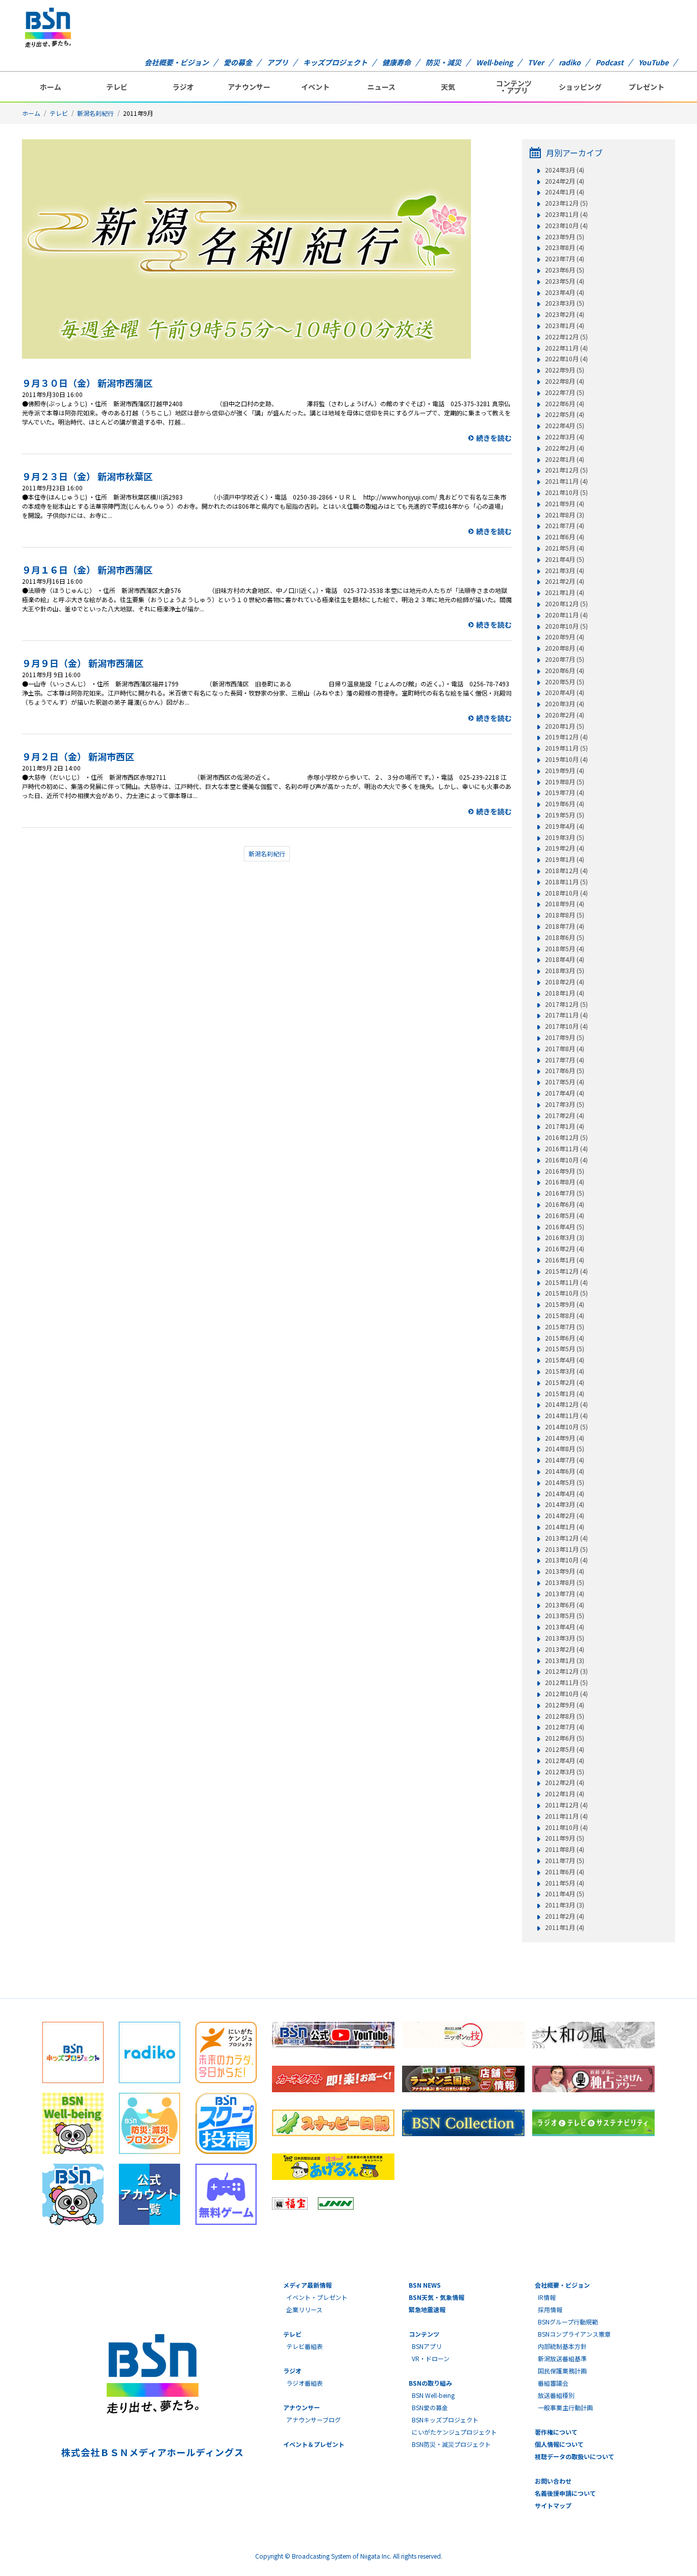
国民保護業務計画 (562, 2371)
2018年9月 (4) (565, 904)
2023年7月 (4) (565, 259)
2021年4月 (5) (565, 559)
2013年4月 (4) (565, 1627)
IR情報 (547, 2297)
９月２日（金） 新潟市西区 (78, 756)
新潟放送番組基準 (562, 2358)
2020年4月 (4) (565, 692)
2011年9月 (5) (565, 1838)
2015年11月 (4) (566, 1282)
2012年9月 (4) (565, 1705)
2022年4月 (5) (565, 426)
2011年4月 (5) (565, 1894)
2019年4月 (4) (565, 826)
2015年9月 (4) (565, 1304)
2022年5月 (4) (565, 414)
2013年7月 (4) (565, 1594)
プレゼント (646, 87)
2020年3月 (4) (565, 704)
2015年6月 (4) (565, 1338)
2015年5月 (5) (565, 1349)
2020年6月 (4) (565, 671)
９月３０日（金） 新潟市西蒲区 (87, 383)
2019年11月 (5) (566, 748)
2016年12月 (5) (566, 1137)
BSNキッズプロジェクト (445, 2420)
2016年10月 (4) (566, 1160)
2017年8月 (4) (565, 1049)
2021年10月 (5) (566, 492)
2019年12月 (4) (566, 737)
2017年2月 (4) (565, 1116)
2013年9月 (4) (565, 1571)
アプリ (278, 62)
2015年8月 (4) (565, 1316)
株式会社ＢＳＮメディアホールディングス (152, 2452)
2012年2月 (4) (565, 1782)
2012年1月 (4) (565, 1794)
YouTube (653, 62)
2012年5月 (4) (565, 1749)
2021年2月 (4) (565, 581)
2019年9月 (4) (565, 771)
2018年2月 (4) (565, 982)
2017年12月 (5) (566, 1004)
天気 (448, 87)
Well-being (494, 62)
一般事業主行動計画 (565, 2407)
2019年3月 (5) (565, 837)
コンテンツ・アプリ (514, 87)
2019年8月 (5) (565, 782)
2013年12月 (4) (566, 1538)
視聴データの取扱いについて (575, 2456)
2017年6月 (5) (565, 1071)
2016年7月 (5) (565, 1193)
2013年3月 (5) (565, 1638)
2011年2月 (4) (565, 1916)
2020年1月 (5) (565, 726)
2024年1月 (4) (565, 192)
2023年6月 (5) (565, 270)
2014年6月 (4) (565, 1471)
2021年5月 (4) (565, 548)
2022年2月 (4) (565, 448)
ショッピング (580, 87)
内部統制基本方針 (562, 2346)
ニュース (381, 87)
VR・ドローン (431, 2358)
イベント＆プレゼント (314, 2444)
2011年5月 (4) (565, 1883)
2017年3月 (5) (565, 1104)
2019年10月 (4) (566, 759)
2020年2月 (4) (565, 715)
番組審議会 (553, 2383)
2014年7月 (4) (565, 1460)
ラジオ (183, 87)
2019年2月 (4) (565, 848)
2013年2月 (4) (565, 1649)
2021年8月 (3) (565, 515)
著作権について (556, 2432)
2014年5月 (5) (565, 1482)
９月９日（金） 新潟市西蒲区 (83, 663)
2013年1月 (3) (565, 1661)
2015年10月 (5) (566, 1293)
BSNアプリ (427, 2346)
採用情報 (550, 2309)
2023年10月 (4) (566, 226)
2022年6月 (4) (565, 404)
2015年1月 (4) (565, 1394)
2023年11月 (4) (566, 214)
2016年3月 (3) (565, 1237)
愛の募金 (238, 62)
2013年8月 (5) (565, 1582)
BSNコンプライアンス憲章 (574, 2334)
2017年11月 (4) (566, 1015)
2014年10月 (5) (566, 1427)
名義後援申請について (565, 2493)
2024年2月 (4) (565, 181)
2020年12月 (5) (566, 604)
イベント (315, 87)
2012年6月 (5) (565, 1738)
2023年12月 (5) (566, 203)
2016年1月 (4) (565, 1260)
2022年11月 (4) (566, 348)
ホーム (51, 87)
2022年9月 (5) (565, 370)
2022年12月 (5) (566, 337)
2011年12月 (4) (566, 1805)
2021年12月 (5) (566, 470)
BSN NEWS (425, 2285)
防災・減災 (443, 62)
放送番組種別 (556, 2395)
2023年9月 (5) (565, 237)
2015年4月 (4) (565, 1360)
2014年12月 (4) (566, 1404)
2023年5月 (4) (565, 281)
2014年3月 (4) (565, 1504)
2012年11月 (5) (566, 1682)
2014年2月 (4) (565, 1516)
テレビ (117, 87)
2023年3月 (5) (565, 303)
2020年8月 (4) (565, 648)
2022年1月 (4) (565, 459)
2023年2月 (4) (565, 314)
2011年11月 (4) (566, 1816)
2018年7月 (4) (565, 926)
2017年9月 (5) (565, 1037)
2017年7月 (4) (565, 1060)
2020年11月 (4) (566, 615)
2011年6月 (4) (565, 1872)
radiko (570, 62)
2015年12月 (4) (566, 1271)
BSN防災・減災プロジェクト (451, 2444)
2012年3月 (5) (565, 1772)
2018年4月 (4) (565, 959)
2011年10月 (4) (566, 1827)
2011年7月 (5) (565, 1861)
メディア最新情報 (307, 2285)
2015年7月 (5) (565, 1327)
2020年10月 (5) (566, 626)
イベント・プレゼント (317, 2297)
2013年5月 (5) (565, 1616)
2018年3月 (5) (565, 971)
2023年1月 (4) (565, 326)
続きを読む (494, 438)
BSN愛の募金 (430, 2407)
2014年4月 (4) (565, 1494)
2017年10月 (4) (566, 1026)
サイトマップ (553, 2505)
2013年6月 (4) (565, 1605)
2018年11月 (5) (566, 882)
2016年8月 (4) (565, 1182)
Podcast (609, 62)
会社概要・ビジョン (177, 62)
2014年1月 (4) (565, 1527)
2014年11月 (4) (566, 1416)
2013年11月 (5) (566, 1549)
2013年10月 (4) (566, 1560)
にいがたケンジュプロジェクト (454, 2432)
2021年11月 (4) (566, 481)
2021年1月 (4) (565, 592)
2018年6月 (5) (565, 937)
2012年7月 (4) (565, 1727)
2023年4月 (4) (565, 292)
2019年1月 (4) (565, 859)
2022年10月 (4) (566, 359)
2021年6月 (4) (565, 537)
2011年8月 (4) (565, 1849)
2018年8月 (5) (565, 915)
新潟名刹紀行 (95, 113)
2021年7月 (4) (565, 526)
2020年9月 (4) (565, 637)
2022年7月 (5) (565, 392)
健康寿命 (396, 62)
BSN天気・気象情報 (437, 2297)
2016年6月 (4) (565, 1204)
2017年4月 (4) (565, 1093)
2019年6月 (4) (565, 804)
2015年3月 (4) (565, 1371)
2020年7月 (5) (565, 659)
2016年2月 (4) (565, 1249)
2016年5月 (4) (565, 1216)
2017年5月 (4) (565, 1082)
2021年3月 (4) (565, 571)
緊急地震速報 (427, 2309)
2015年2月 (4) (565, 1382)
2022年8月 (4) (565, 381)
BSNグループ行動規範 (568, 2322)
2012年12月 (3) (566, 1671)
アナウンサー (249, 87)
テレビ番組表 (305, 2346)
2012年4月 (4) (565, 1761)
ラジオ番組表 (305, 2383)
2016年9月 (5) (565, 1171)
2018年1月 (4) (565, 993)
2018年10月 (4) (566, 893)
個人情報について (559, 2444)
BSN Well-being (433, 2395)
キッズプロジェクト (335, 62)
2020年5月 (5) (565, 682)
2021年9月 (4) (565, 504)
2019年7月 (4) (565, 792)
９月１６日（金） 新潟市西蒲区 (87, 569)
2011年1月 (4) (565, 1927)
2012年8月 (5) (565, 1716)
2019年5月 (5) (565, 815)
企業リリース (304, 2309)
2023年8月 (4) (565, 247)
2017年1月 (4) (565, 1126)
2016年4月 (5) (565, 1227)
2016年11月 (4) (566, 1149)
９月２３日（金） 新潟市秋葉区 (87, 476)
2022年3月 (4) (565, 437)
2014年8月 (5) (565, 1449)
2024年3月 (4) (565, 170)
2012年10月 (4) (566, 1694)
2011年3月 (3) (565, 1905)
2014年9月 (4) (565, 1438)
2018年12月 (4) (566, 871)
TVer (536, 62)
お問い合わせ (553, 2481)
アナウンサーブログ (314, 2420)
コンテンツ (424, 2334)
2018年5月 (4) (565, 949)
